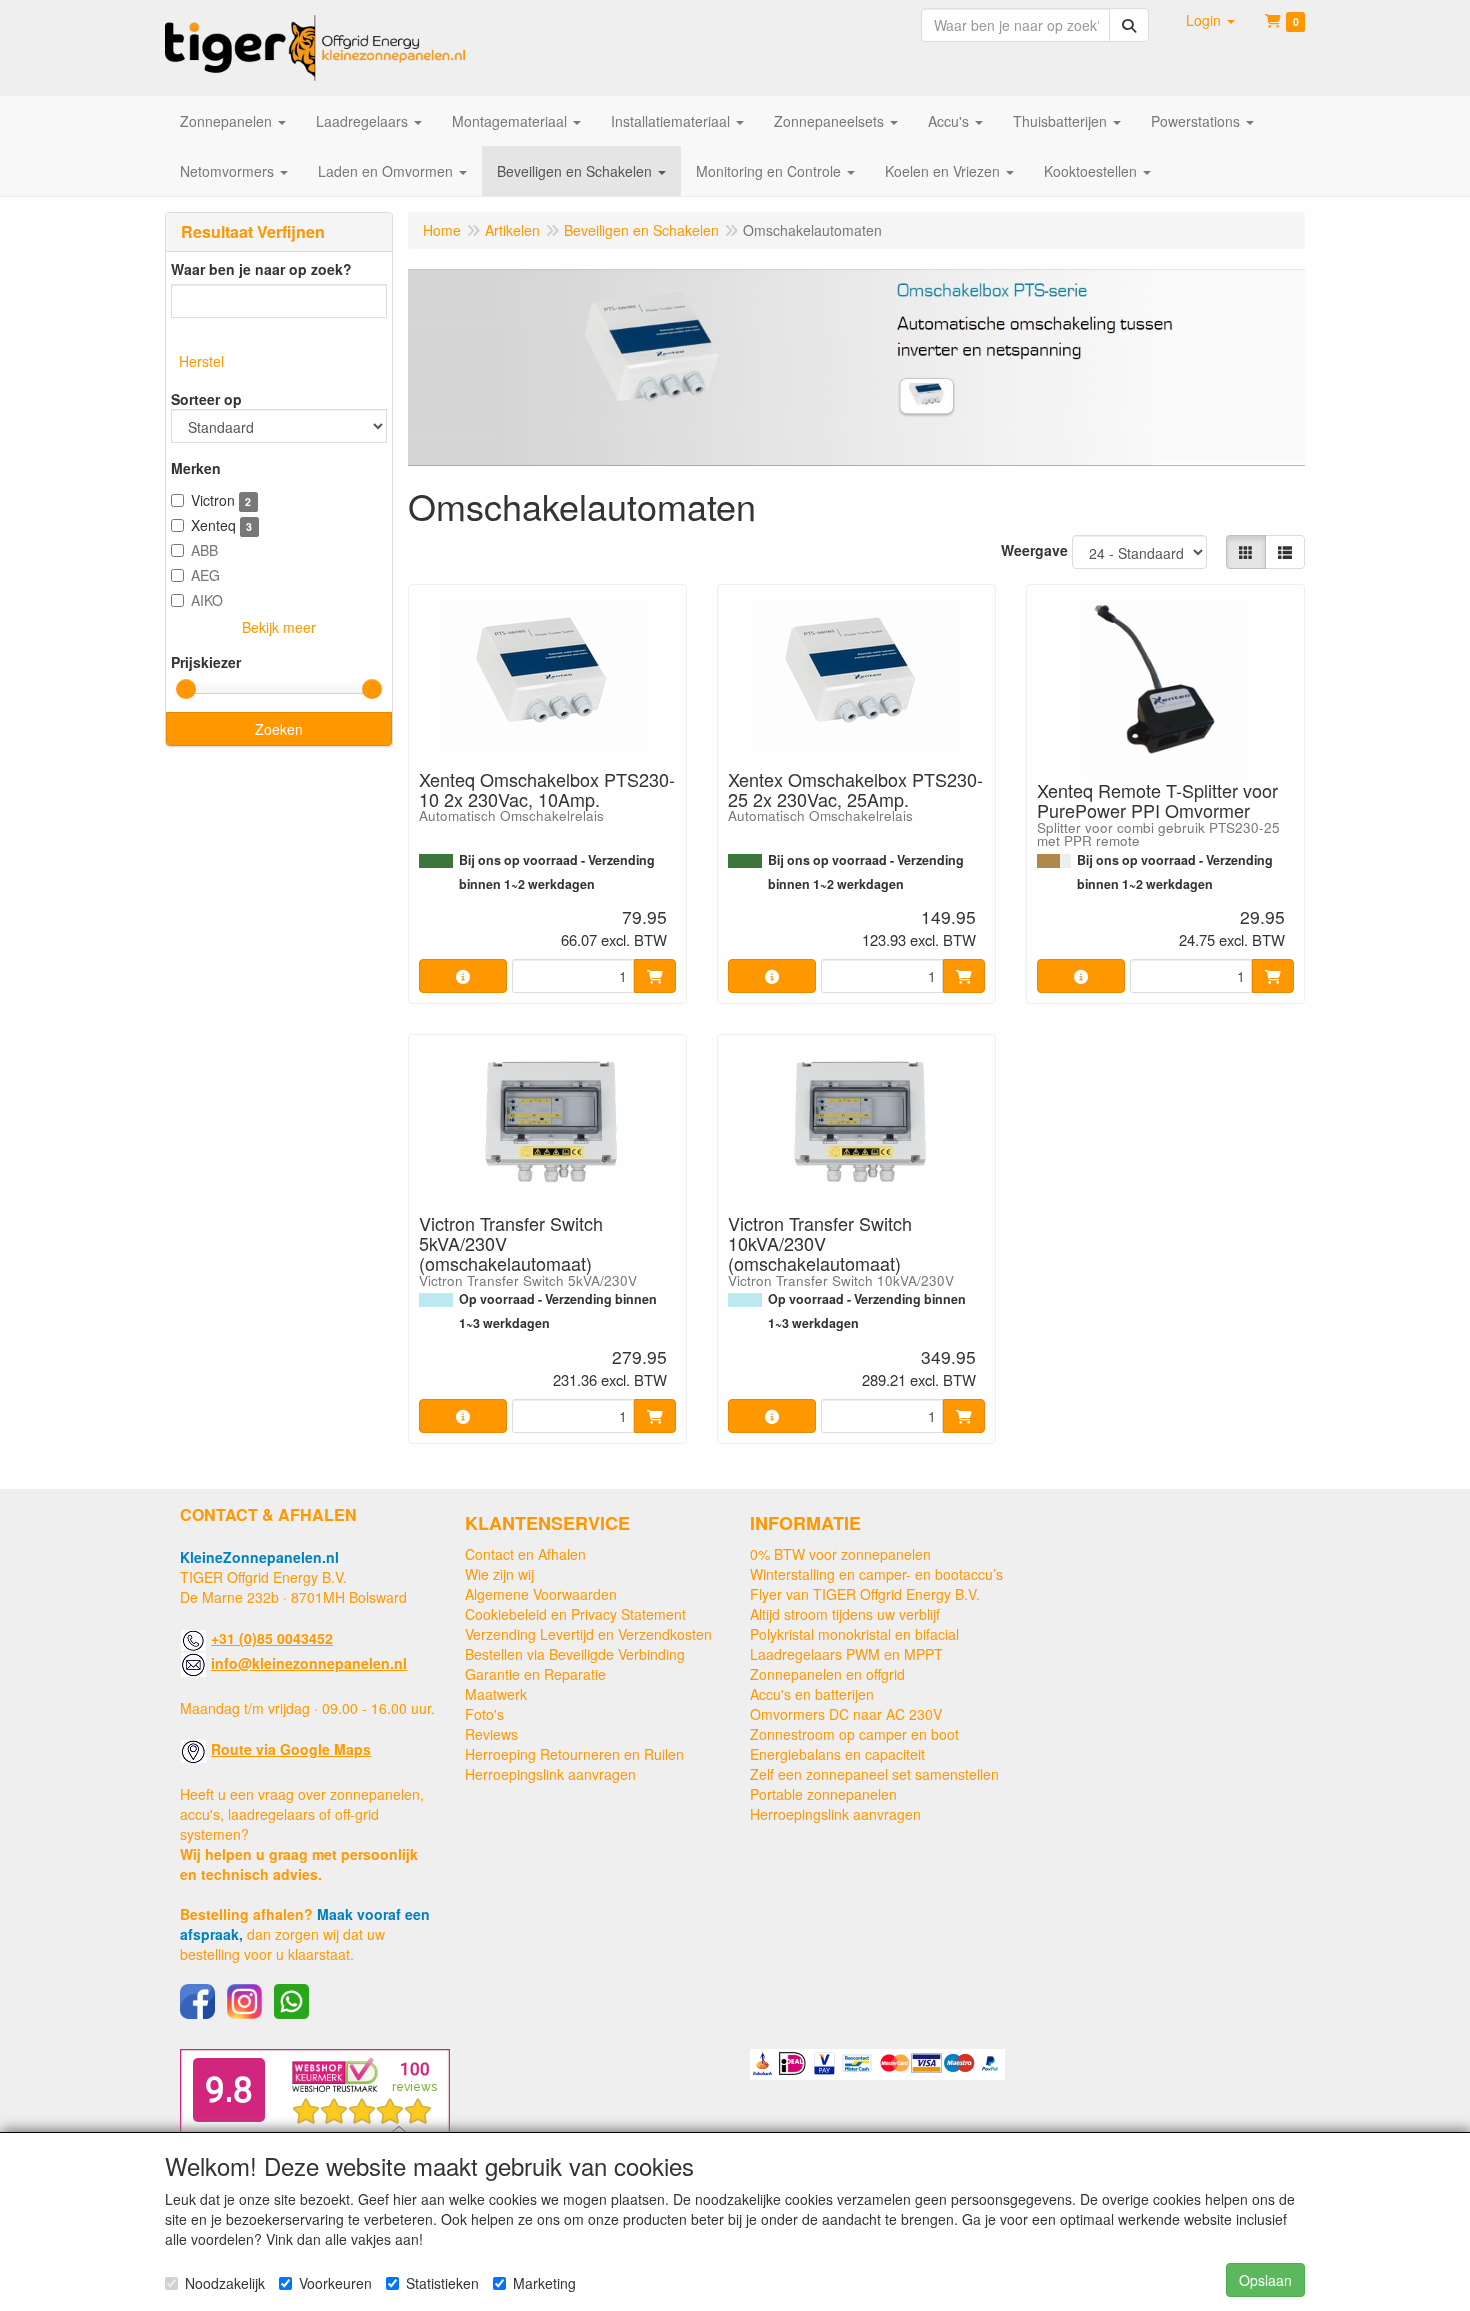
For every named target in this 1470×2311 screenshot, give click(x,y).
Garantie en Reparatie (535, 1674)
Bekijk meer (279, 627)
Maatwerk (496, 1694)
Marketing (544, 2283)
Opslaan (1265, 2280)
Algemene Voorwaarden (541, 1594)
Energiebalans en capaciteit (837, 1754)
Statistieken (442, 2283)
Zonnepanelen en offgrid (827, 1674)
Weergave (1034, 550)
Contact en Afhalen (525, 1554)
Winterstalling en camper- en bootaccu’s (876, 1574)
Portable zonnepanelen (823, 1794)
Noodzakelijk (225, 2283)
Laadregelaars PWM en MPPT (846, 1654)
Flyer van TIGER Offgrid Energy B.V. (865, 1594)
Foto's (484, 1714)
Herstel (201, 361)
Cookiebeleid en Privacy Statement (575, 1614)
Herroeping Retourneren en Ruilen (574, 1754)
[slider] (186, 689)
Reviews (491, 1734)
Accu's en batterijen (812, 1694)
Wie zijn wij (499, 1574)
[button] (1210, 20)
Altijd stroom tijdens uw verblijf (845, 1614)
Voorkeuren (335, 2283)
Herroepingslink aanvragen (550, 1774)
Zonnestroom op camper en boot (854, 1734)
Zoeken (279, 729)
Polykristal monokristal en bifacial (854, 1634)
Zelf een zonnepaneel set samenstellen (874, 1774)
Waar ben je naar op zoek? (261, 269)
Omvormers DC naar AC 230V (846, 1714)
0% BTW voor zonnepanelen (840, 1554)
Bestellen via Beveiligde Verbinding (575, 1654)
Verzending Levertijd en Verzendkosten (588, 1634)
